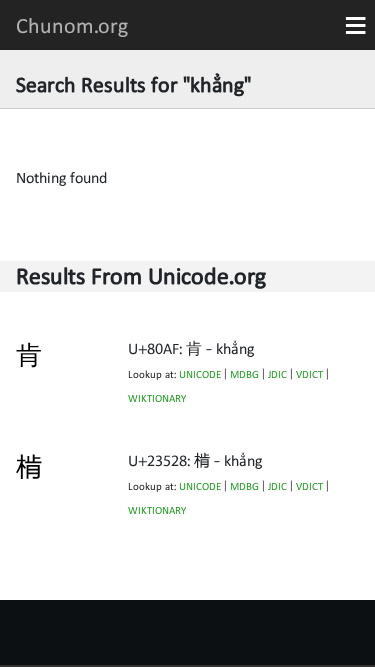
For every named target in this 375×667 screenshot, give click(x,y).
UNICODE (200, 374)
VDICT (309, 374)
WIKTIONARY (157, 398)
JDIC (277, 374)
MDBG (244, 374)
